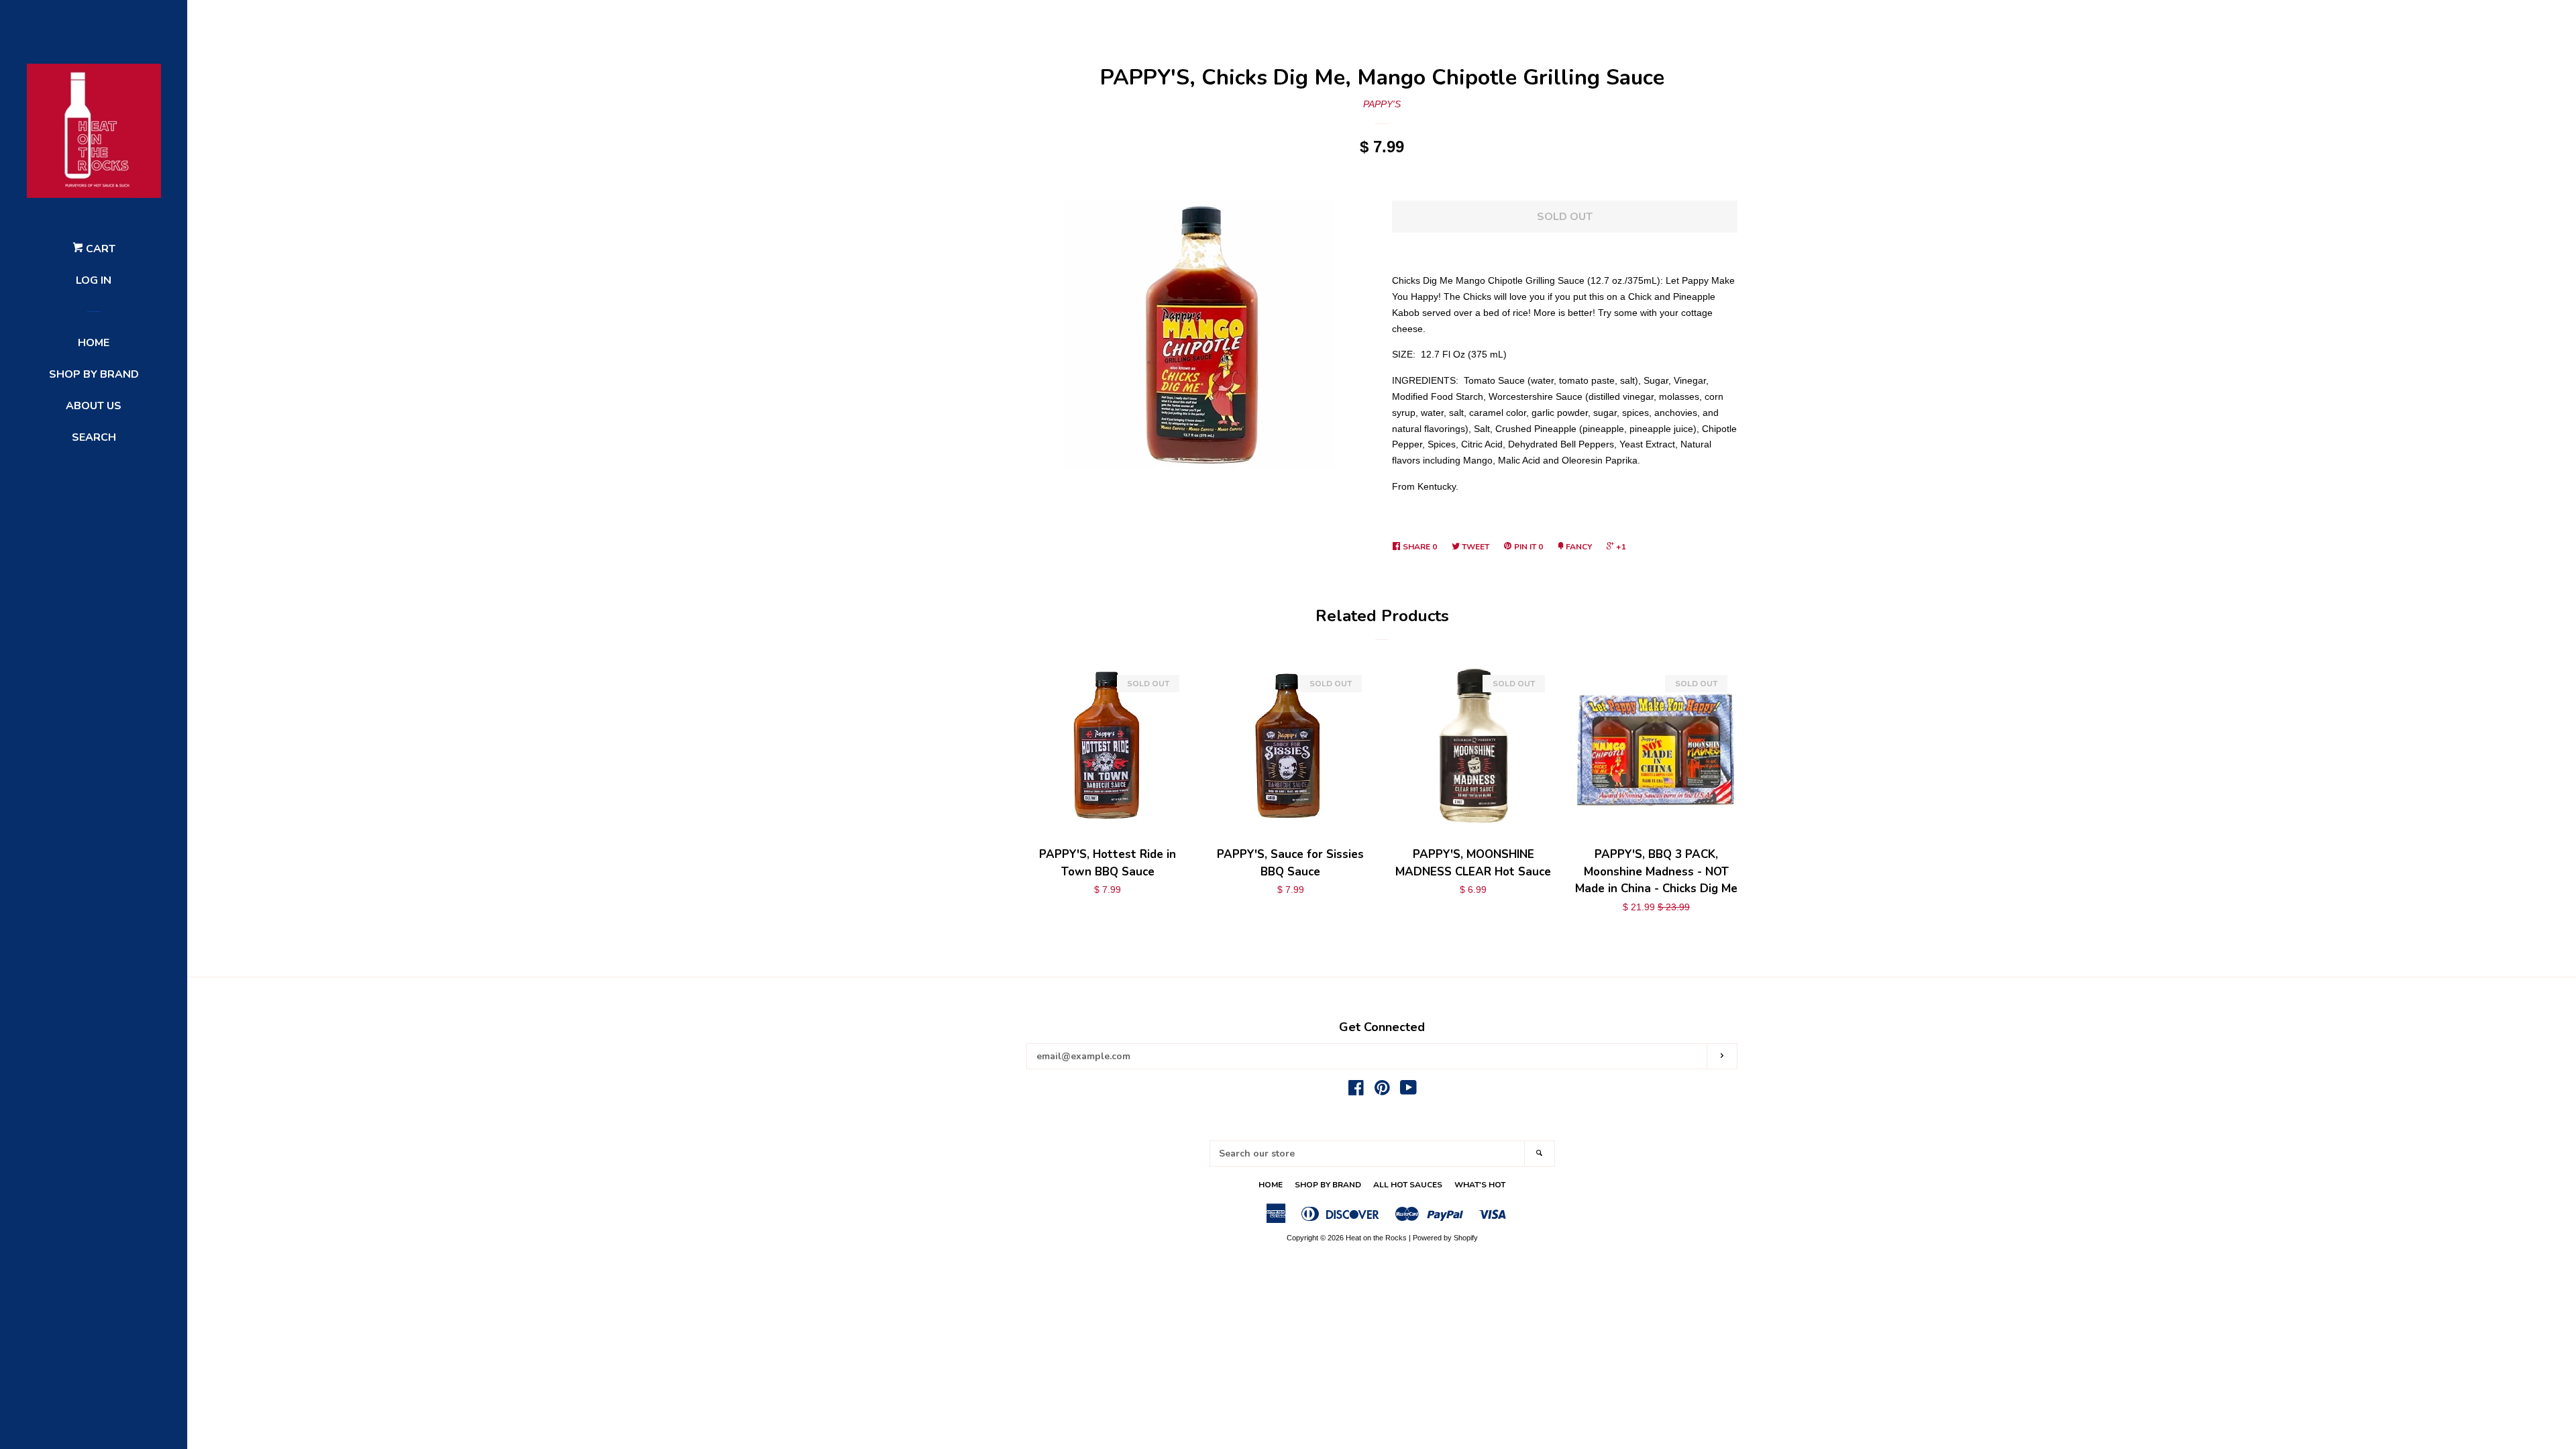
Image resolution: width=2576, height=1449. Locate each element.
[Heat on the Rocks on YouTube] (1408, 1091)
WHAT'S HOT (1480, 1185)
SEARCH (94, 437)
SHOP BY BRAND (94, 374)
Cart (99, 249)
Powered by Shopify (1445, 1238)
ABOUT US (94, 406)
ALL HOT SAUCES (1408, 1185)
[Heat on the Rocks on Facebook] (1356, 1091)
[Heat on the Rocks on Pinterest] (1382, 1091)
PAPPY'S (1382, 104)
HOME (94, 343)
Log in (94, 280)
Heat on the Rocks (1376, 1238)
